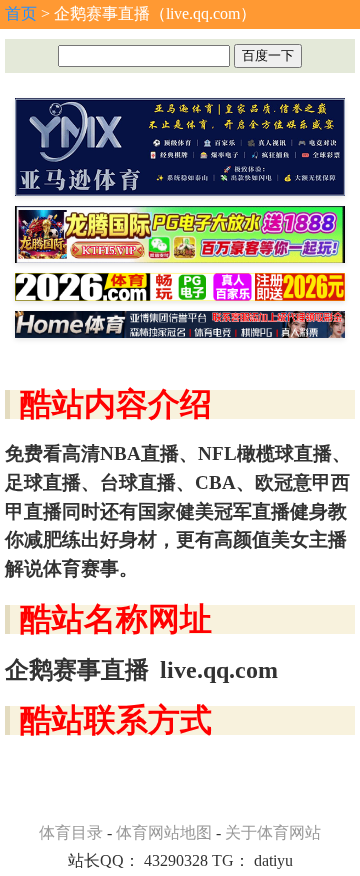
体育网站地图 (164, 832)
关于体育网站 (273, 832)
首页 (21, 13)
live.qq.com (219, 670)
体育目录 (71, 832)
